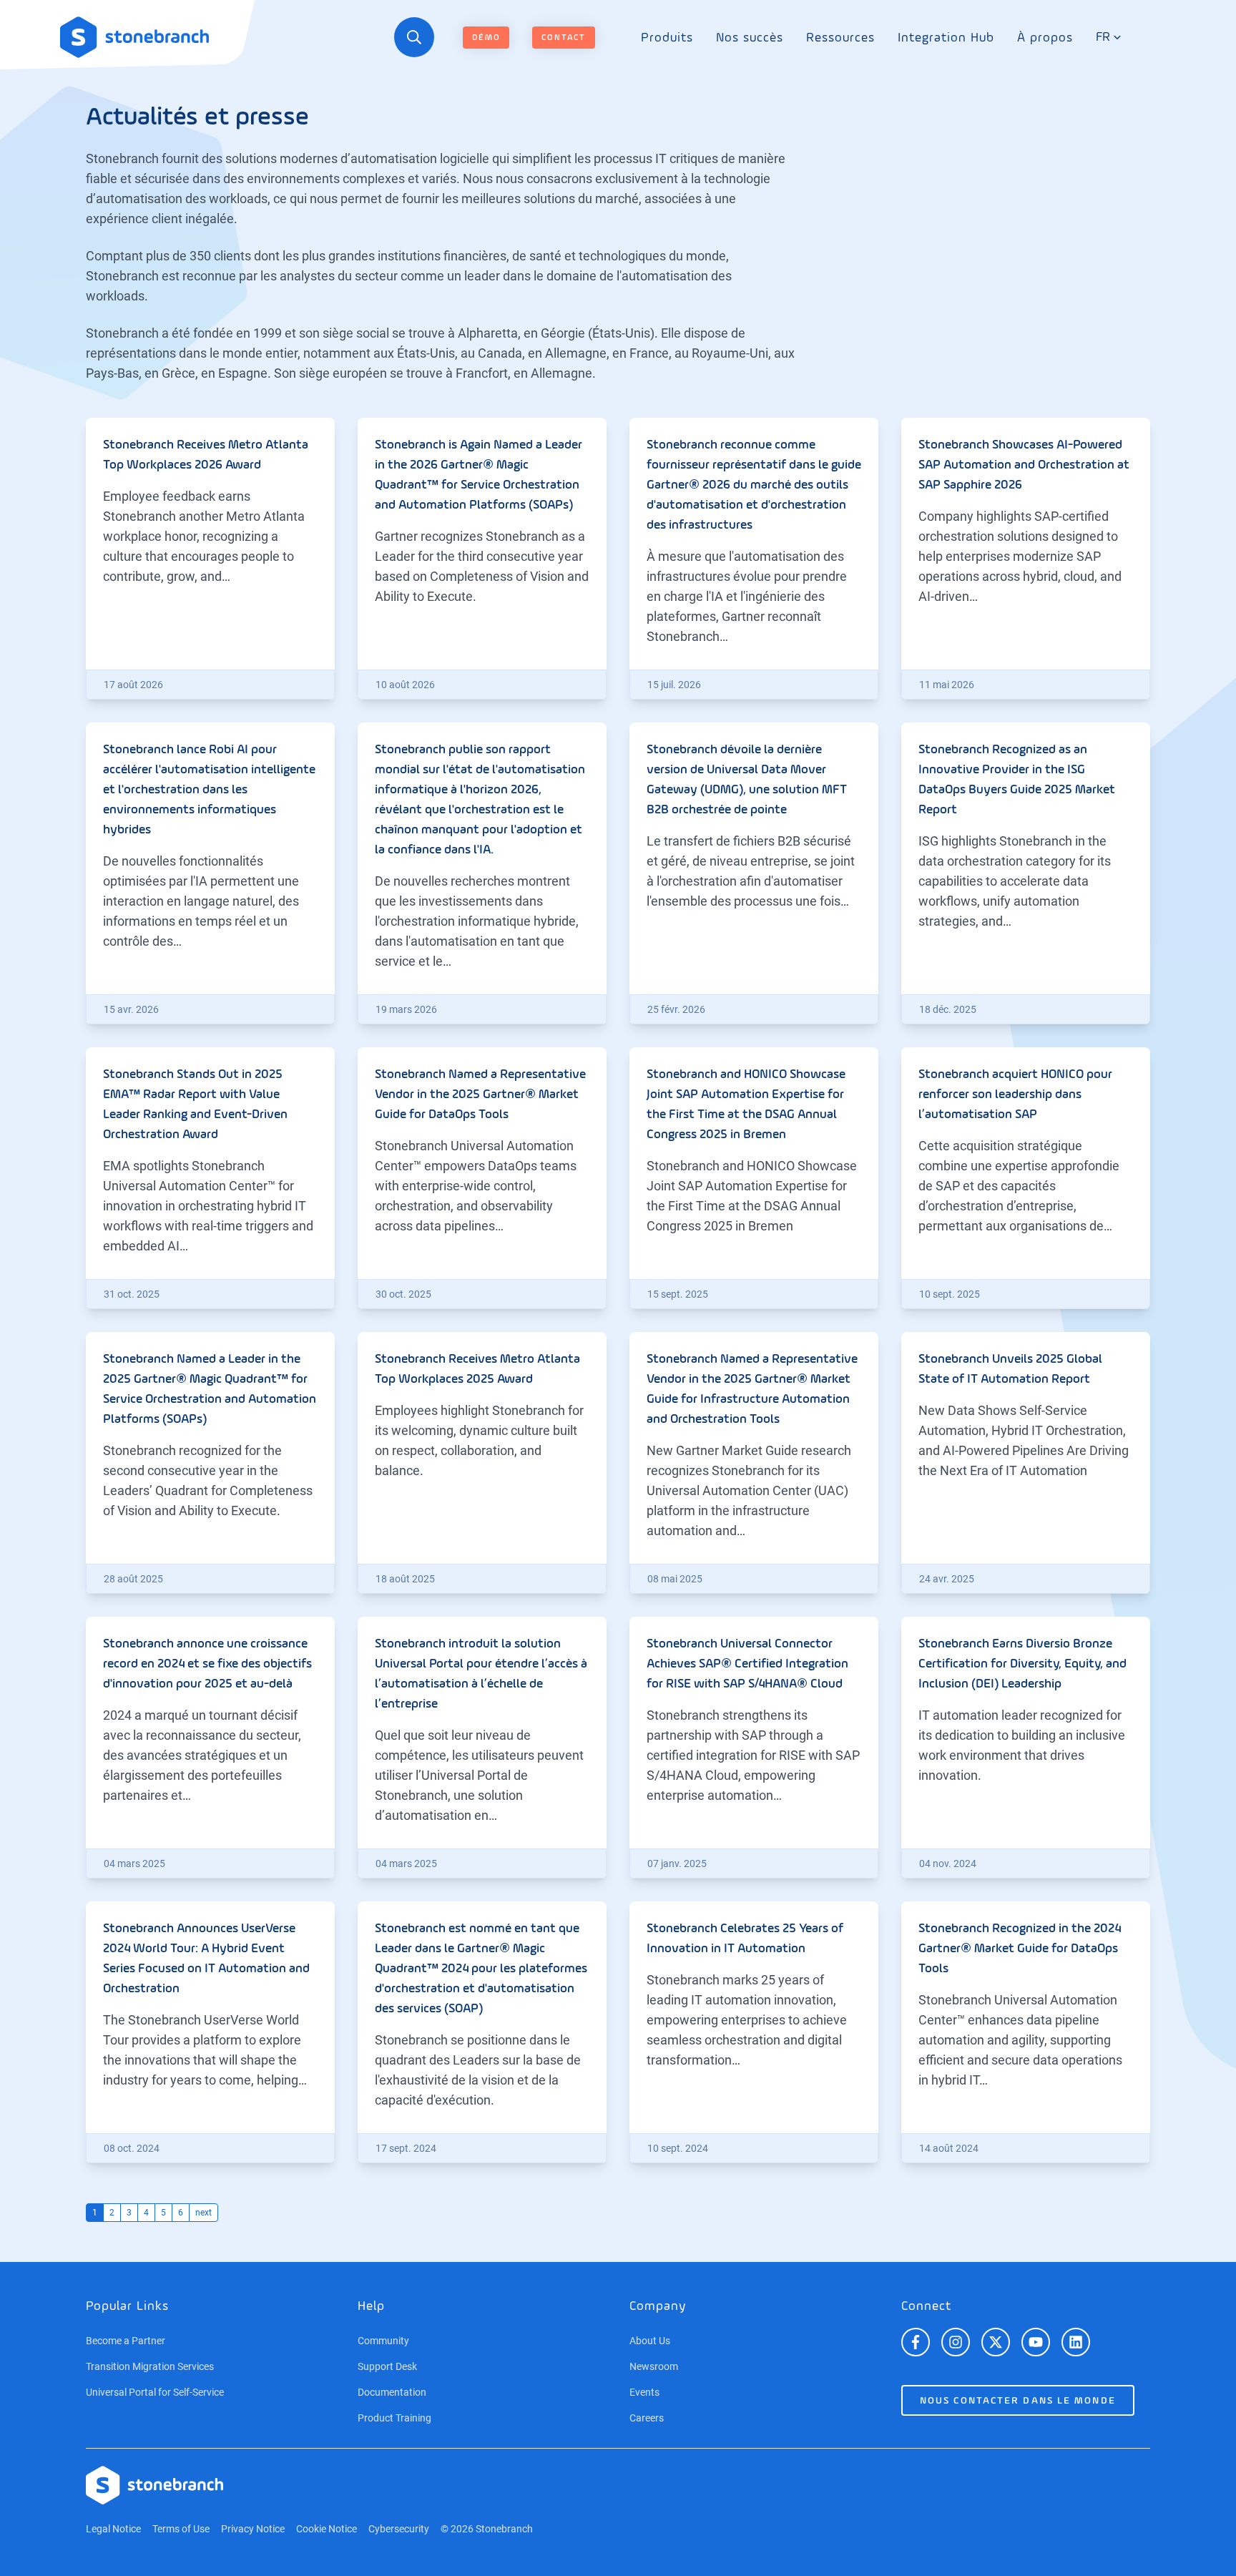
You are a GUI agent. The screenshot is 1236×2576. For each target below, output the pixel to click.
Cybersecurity (399, 2529)
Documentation (392, 2392)
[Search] (414, 37)
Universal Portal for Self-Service (155, 2392)
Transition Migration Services (150, 2366)
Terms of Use (181, 2529)
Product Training (394, 2418)
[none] (667, 38)
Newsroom (654, 2366)
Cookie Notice (327, 2529)
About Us (650, 2341)
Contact (564, 38)
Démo (486, 38)
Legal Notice (113, 2529)
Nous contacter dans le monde (1018, 2401)
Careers (647, 2418)
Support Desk (387, 2366)
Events (644, 2392)
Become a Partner (126, 2341)
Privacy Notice (253, 2529)
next (203, 2213)
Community (383, 2341)
